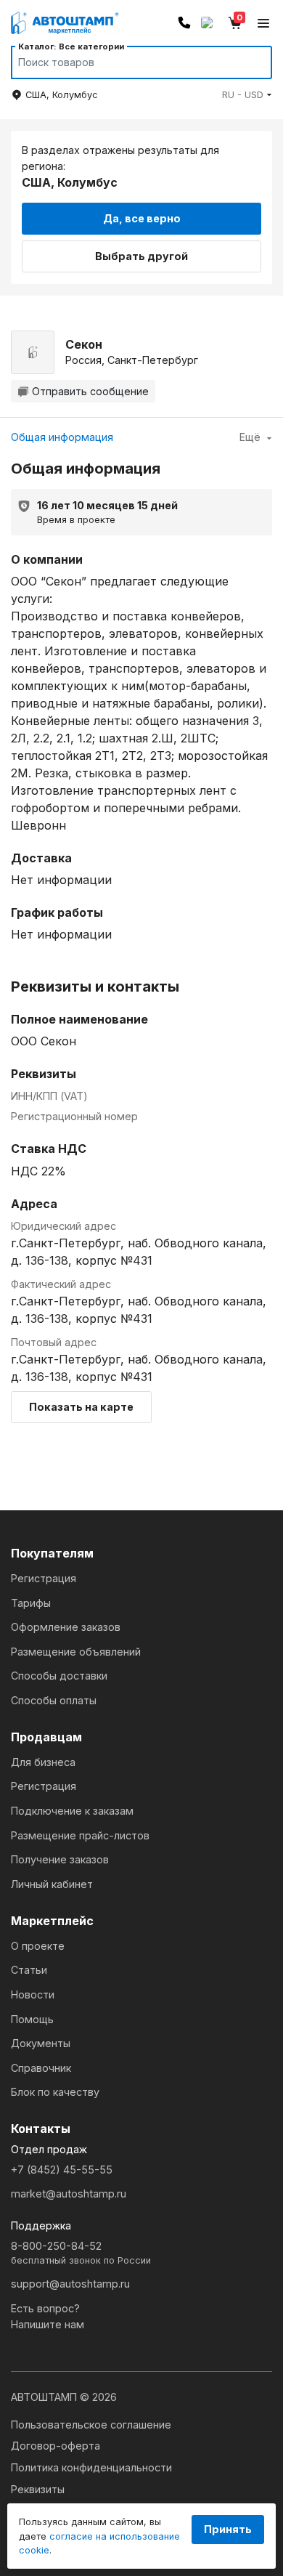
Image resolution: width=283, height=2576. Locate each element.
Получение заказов (60, 1859)
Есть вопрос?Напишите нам (48, 2316)
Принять (228, 2529)
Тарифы (31, 1603)
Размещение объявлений (76, 1652)
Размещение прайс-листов (80, 1835)
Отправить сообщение (90, 391)
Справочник (41, 2068)
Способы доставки (59, 1676)
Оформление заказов (66, 1627)
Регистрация (44, 1578)
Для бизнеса (43, 1762)
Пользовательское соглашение (91, 2425)
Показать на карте (81, 1407)
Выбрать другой (141, 256)
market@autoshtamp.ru (69, 2194)
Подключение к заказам (72, 1811)
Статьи (29, 1970)
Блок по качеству (55, 2092)
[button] (247, 95)
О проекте (38, 1946)
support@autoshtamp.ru (70, 2284)
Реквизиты (38, 2489)
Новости (33, 1994)
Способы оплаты (54, 1700)
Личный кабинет (52, 1884)
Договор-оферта (56, 2446)
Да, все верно (142, 218)
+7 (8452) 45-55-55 (62, 2170)
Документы (41, 2043)
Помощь (32, 2019)
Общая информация (62, 437)
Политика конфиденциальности (91, 2467)
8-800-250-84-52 (81, 2253)
